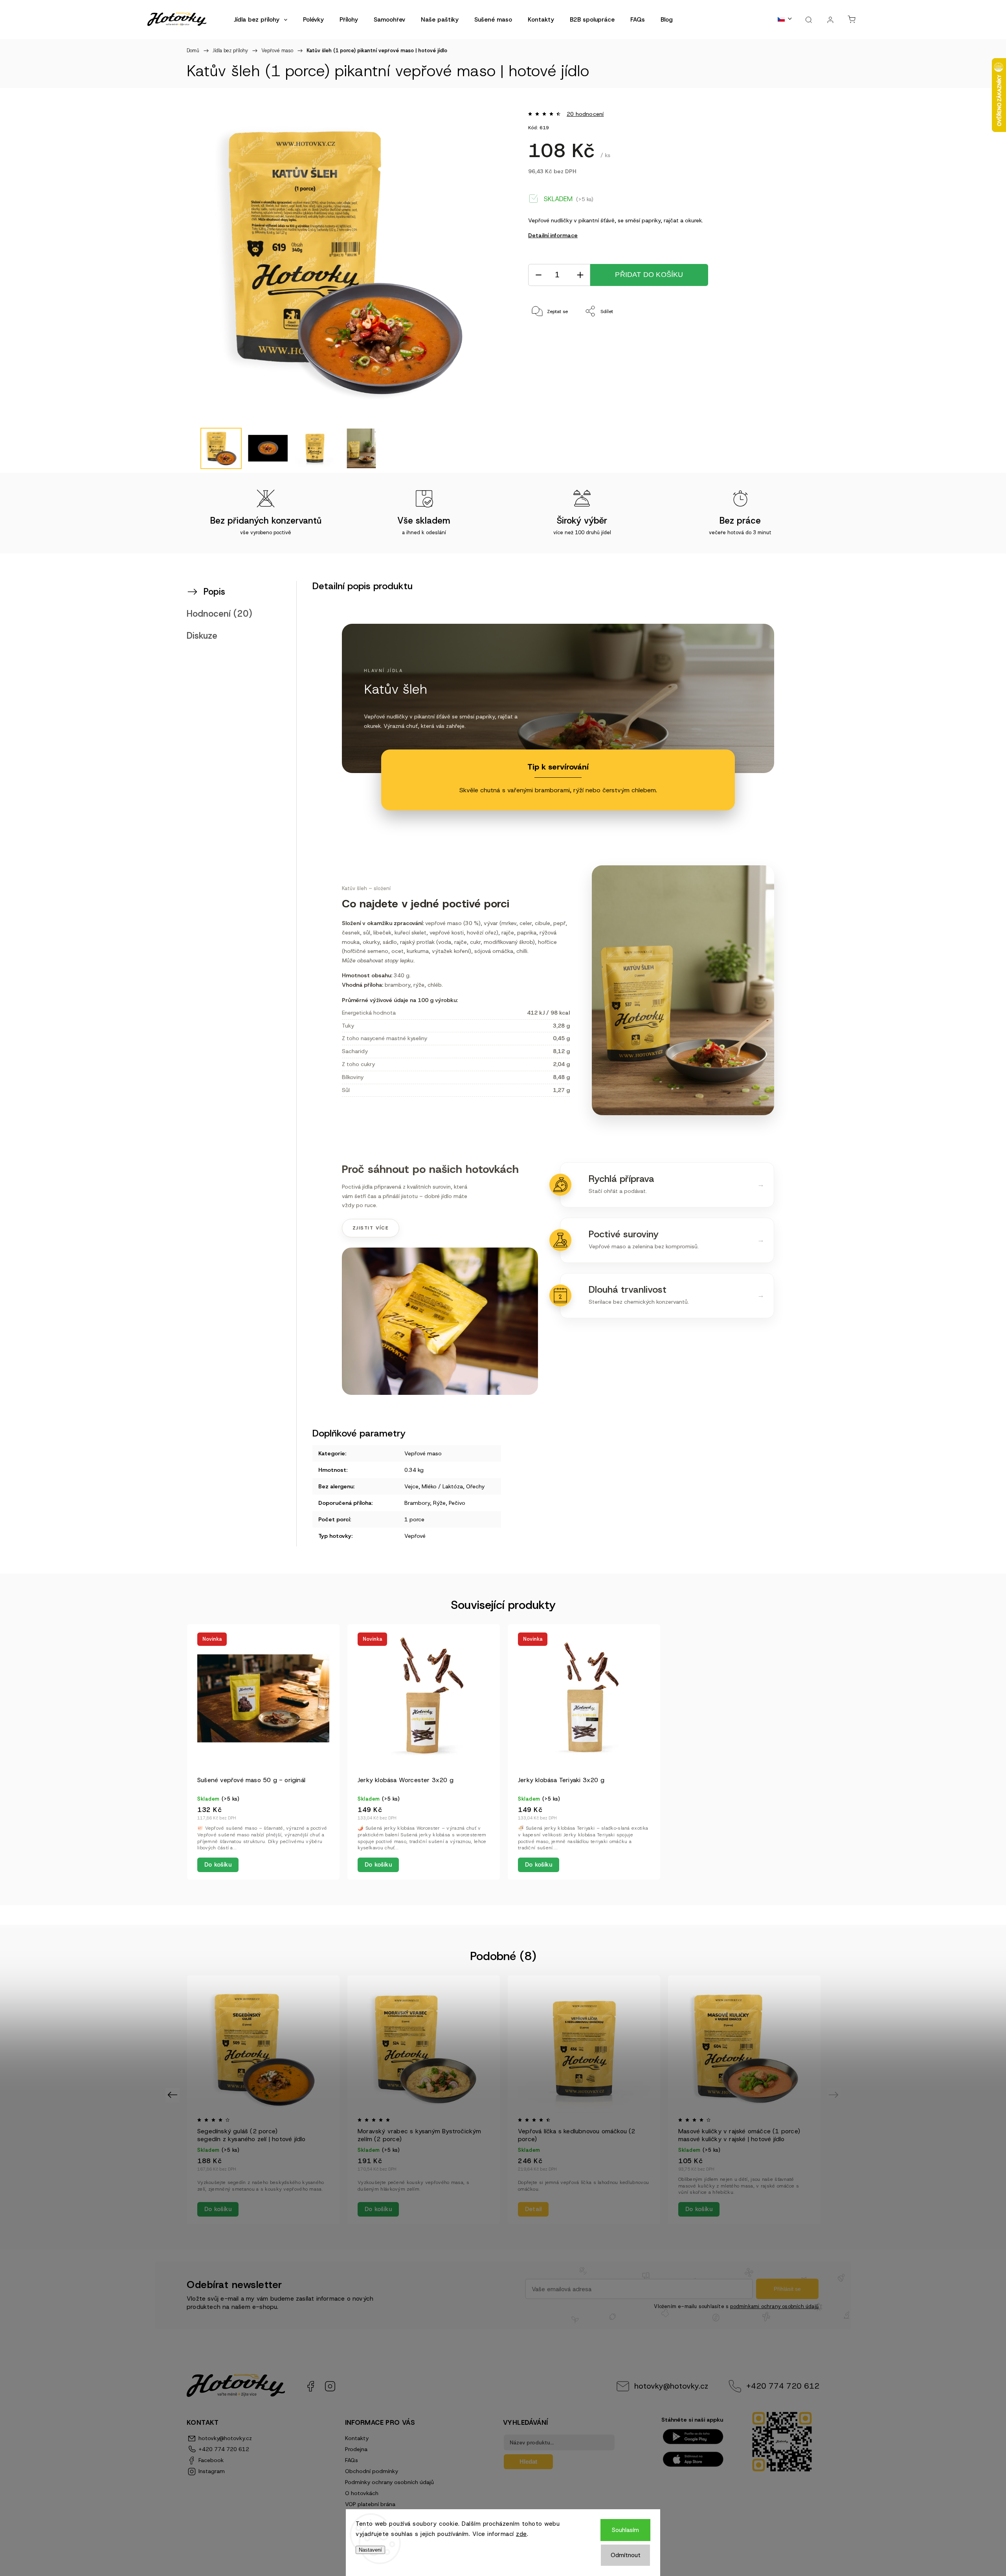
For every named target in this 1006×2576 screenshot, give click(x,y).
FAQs (352, 2460)
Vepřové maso (423, 1453)
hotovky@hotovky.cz (671, 2386)
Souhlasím (625, 2530)
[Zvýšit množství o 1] (580, 275)
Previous (173, 2095)
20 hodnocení (585, 114)
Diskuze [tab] (202, 636)
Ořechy (475, 1486)
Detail (533, 2209)
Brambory (417, 1503)
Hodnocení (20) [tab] (219, 614)
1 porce (414, 1519)
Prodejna (356, 2449)
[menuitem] (261, 20)
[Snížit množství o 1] (538, 275)
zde (521, 2534)
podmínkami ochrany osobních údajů (774, 2306)
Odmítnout (626, 2555)
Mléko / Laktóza (442, 1486)
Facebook (310, 2386)
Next (835, 2095)
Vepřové (415, 1536)
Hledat (528, 2461)
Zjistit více (371, 1228)
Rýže (439, 1503)
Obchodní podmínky (372, 2471)
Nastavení (370, 2550)
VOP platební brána (370, 2504)
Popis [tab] (214, 592)
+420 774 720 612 (783, 2386)
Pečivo (457, 1503)
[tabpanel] (263, 1752)
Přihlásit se (787, 2289)
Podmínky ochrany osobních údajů (389, 2482)
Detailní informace (553, 235)
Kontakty (357, 2438)
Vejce (411, 1486)
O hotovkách (362, 2493)
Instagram (330, 2386)
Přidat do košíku (649, 275)
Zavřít (781, 337)
